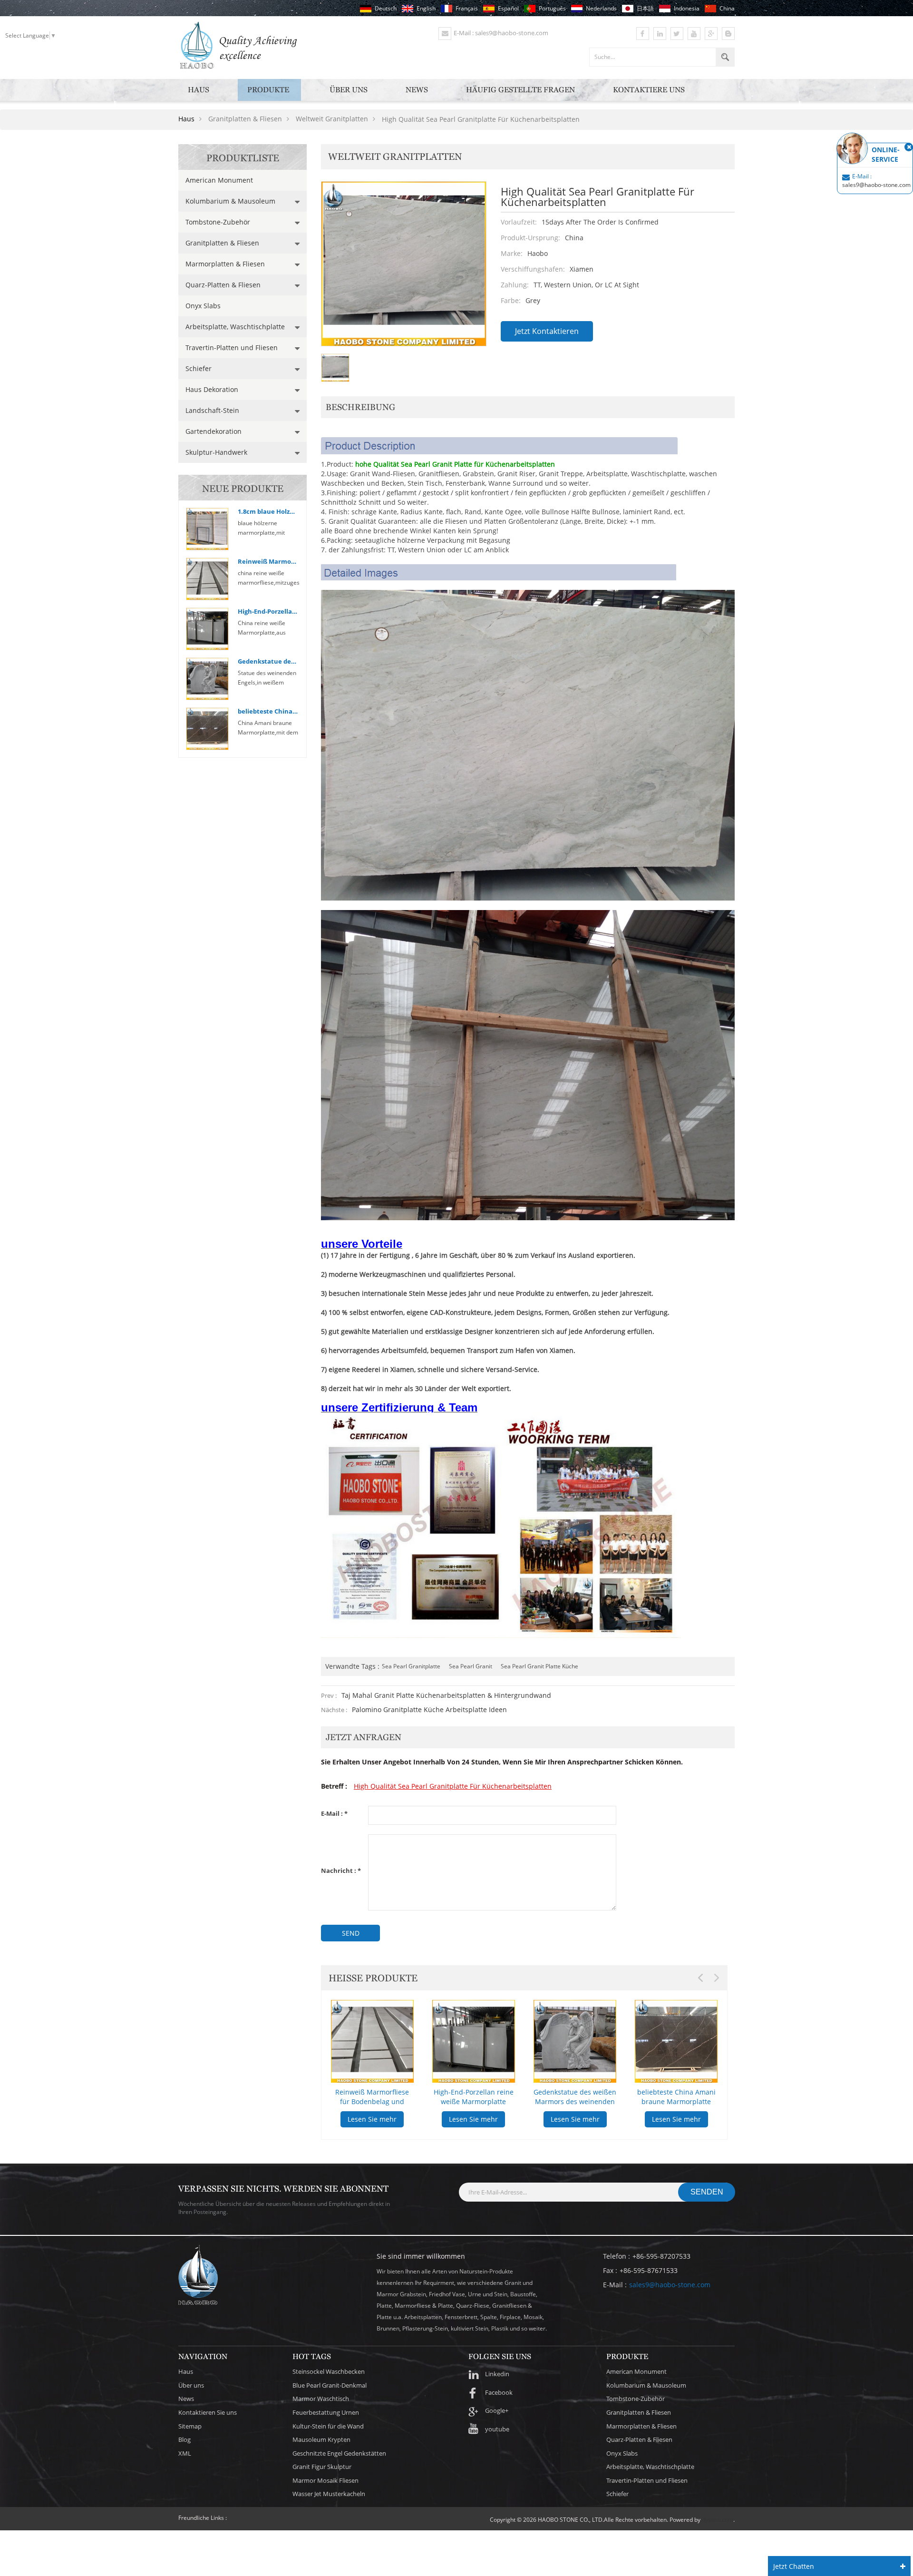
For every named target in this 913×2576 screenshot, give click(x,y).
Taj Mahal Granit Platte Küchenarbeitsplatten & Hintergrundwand (446, 1695)
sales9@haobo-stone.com (670, 2285)
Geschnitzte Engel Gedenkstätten (339, 2453)
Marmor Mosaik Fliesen (325, 2480)
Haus (199, 90)
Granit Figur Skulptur (322, 2467)
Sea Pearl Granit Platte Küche (539, 1666)
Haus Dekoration (212, 389)
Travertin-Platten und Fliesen (232, 348)
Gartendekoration (214, 431)
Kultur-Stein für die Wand (328, 2426)
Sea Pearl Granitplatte (411, 1666)
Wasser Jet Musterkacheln (329, 2494)
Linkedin (497, 2374)
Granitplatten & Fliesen (222, 243)
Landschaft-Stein (212, 410)
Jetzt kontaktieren (547, 331)
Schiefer (199, 368)
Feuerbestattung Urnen (326, 2412)
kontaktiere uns (649, 90)
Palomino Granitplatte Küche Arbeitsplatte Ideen (429, 1709)
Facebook (499, 2392)
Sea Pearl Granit (471, 1666)
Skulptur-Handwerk (216, 452)
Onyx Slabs (203, 306)
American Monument (219, 180)
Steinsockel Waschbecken (329, 2371)
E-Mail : (334, 1814)
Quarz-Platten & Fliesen (223, 285)
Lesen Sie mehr (372, 2119)
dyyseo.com (718, 2520)
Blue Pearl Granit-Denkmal (330, 2385)
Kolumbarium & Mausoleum (230, 201)
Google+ (497, 2410)
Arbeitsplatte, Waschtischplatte (235, 327)
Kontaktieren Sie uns (208, 2412)
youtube (497, 2429)
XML (185, 2453)
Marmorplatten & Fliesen (225, 264)
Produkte (268, 90)
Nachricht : (341, 1871)
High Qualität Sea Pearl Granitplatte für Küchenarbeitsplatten (453, 1786)
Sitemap (190, 2426)
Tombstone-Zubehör (218, 222)
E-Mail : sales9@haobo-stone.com (501, 33)
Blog (185, 2439)
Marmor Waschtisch (321, 2399)
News (417, 90)
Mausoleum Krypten (321, 2439)
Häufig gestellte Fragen (520, 90)
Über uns (349, 90)
